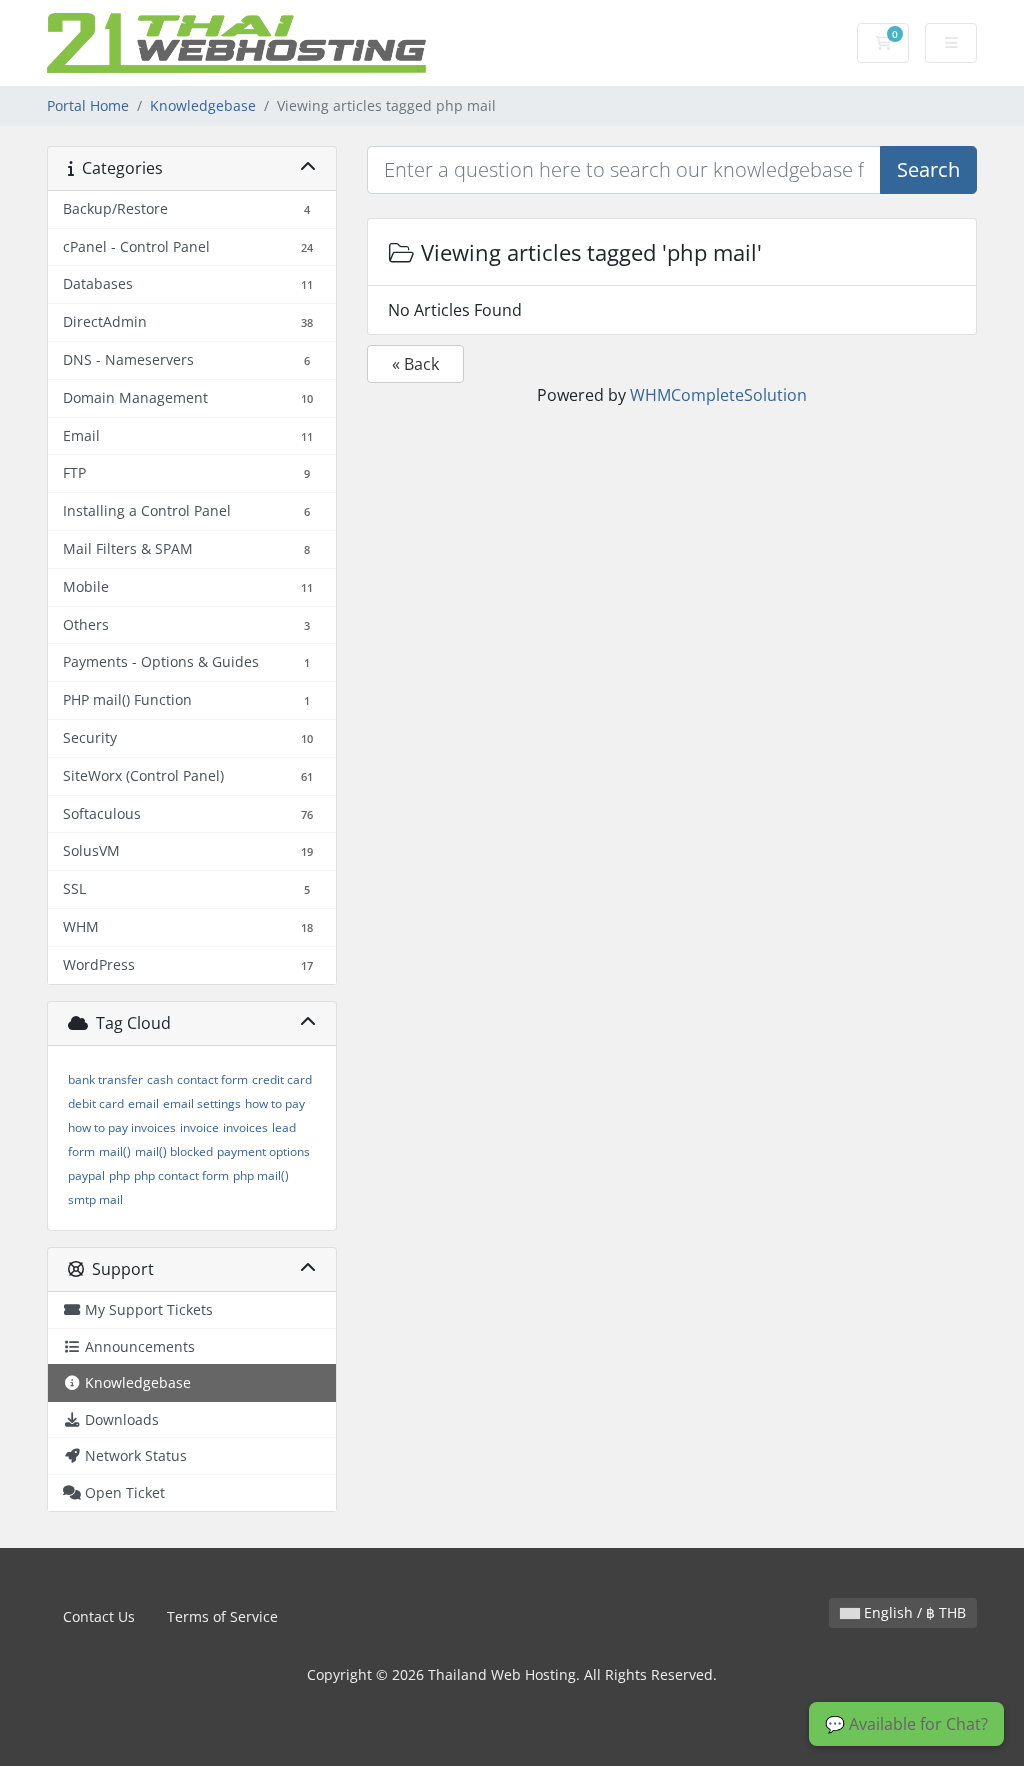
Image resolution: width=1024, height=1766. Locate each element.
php (119, 1175)
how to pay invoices (122, 1127)
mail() (115, 1151)
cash (160, 1079)
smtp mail (95, 1199)
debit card (96, 1103)
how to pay (275, 1103)
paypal (86, 1175)
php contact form (181, 1175)
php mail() (261, 1175)
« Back (415, 364)
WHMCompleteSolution (718, 395)
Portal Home (88, 105)
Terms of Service (222, 1616)
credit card (282, 1079)
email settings (202, 1103)
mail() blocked (174, 1151)
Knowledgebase (203, 105)
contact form (212, 1079)
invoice (199, 1127)
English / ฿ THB (913, 1612)
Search (928, 169)
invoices (245, 1127)
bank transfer (105, 1079)
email (143, 1103)
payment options (263, 1151)
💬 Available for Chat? (906, 1724)
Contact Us (99, 1616)
